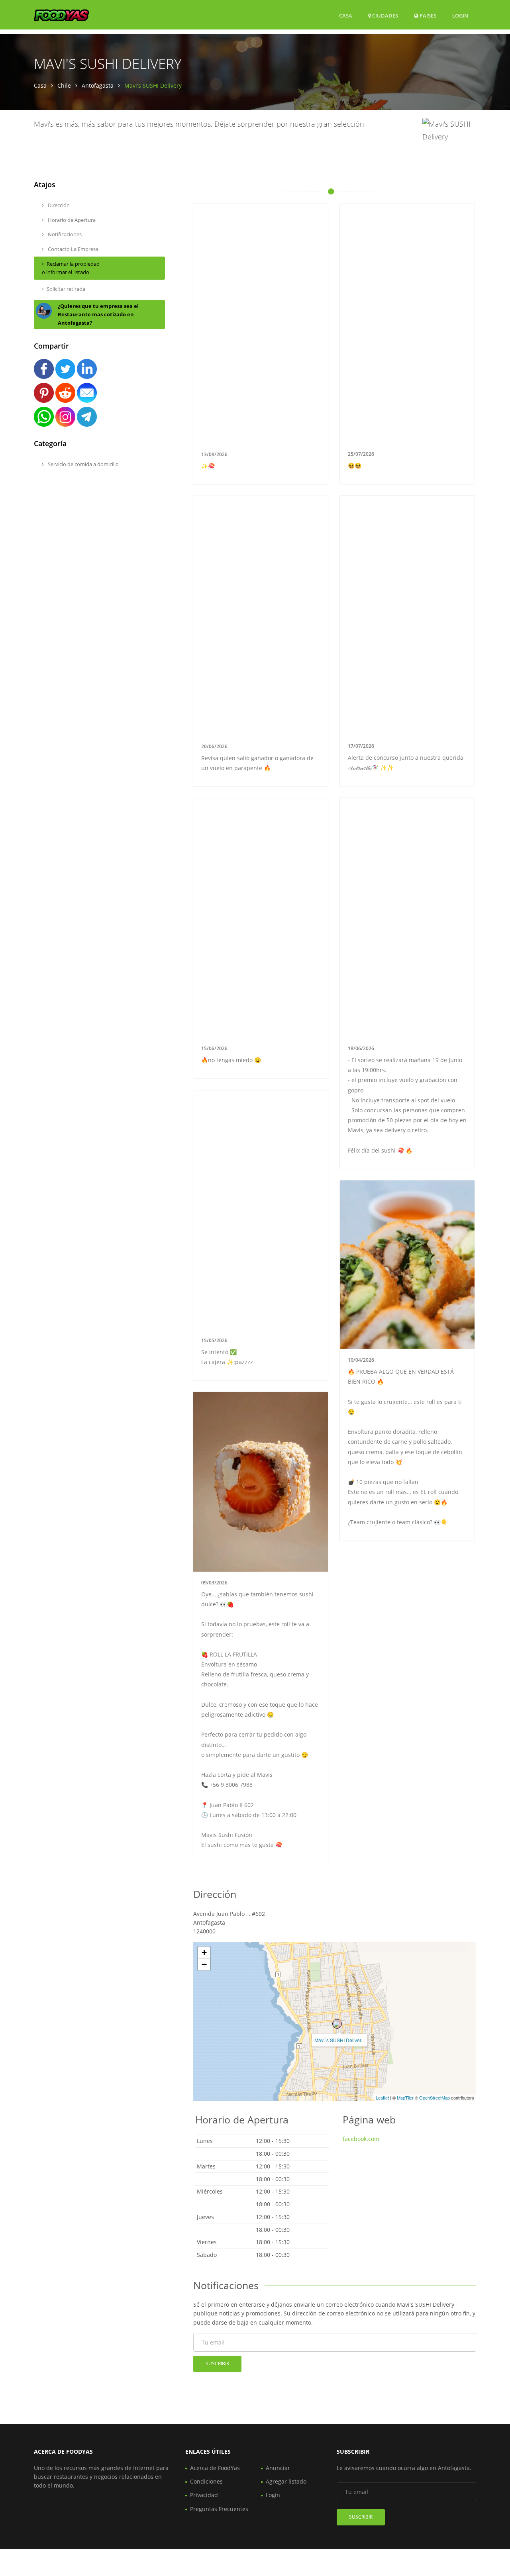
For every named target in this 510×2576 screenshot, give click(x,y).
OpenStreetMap (434, 2098)
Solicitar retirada (66, 289)
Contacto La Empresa (73, 249)
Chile (64, 85)
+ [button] (204, 1952)
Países (427, 15)
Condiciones (206, 2481)
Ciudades (384, 16)
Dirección (58, 205)
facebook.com (361, 2139)
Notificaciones (64, 234)
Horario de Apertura (71, 220)
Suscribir (217, 2363)
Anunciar (278, 2468)
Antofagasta (98, 85)
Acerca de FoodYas (215, 2468)
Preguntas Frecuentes (219, 2509)
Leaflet (382, 2098)
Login (460, 15)
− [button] (204, 1964)
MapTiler (405, 2098)
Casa (346, 16)
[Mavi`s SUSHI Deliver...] (337, 2024)
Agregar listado (286, 2481)
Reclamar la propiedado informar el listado (71, 268)
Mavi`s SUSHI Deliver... (339, 2040)
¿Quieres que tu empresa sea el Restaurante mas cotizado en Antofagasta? (98, 314)
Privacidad (204, 2495)
